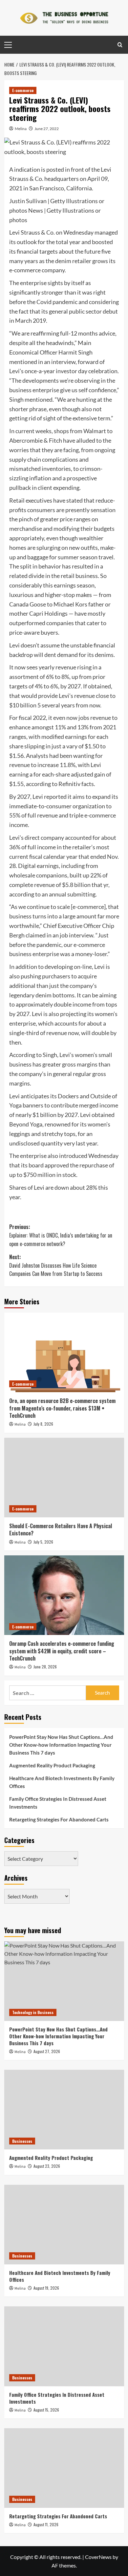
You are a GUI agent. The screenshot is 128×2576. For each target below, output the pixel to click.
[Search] (120, 45)
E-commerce (23, 90)
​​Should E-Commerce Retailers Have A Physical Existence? (61, 1529)
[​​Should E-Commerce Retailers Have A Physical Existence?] (64, 1478)
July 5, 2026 (43, 1542)
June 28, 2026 (45, 1667)
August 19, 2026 (46, 2288)
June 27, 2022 (47, 129)
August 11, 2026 (46, 2524)
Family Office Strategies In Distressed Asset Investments (58, 1803)
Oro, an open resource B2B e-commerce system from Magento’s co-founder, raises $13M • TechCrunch (62, 1408)
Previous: (61, 1235)
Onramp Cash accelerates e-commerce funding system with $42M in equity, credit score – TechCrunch (62, 1651)
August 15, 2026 (46, 2410)
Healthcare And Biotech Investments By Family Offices (62, 1782)
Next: (56, 1265)
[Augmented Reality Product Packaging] (64, 2110)
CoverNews (98, 2557)
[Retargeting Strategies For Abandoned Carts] (64, 2468)
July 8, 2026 (43, 1424)
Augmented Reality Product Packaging (52, 1765)
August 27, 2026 (47, 2051)
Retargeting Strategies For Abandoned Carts (59, 1819)
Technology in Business (33, 2012)
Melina (21, 129)
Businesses (22, 2141)
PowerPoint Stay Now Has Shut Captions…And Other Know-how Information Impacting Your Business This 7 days (61, 1745)
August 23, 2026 (47, 2166)
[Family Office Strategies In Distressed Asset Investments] (64, 2346)
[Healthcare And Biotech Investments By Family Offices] (64, 2225)
